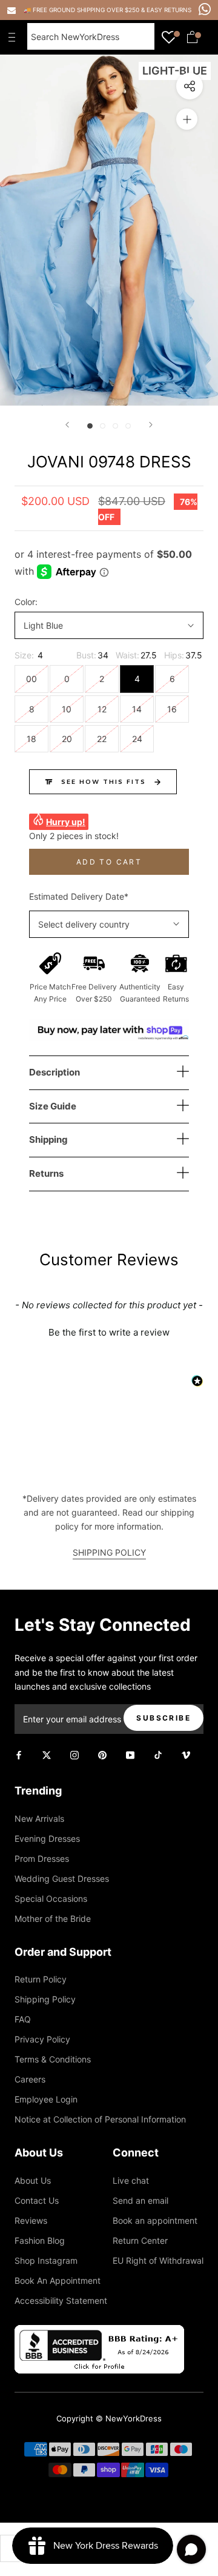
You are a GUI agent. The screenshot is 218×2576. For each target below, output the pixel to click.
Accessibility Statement (61, 2300)
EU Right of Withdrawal (158, 2260)
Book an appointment (155, 2220)
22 (102, 739)
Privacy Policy (42, 2039)
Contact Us (37, 2200)
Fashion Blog (40, 2240)
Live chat (131, 2180)
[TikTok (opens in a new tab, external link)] (158, 1754)
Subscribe (163, 1718)
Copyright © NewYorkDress (109, 2418)
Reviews (31, 2220)
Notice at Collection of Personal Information (100, 2119)
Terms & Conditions (53, 2059)
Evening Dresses (47, 1838)
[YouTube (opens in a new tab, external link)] (130, 1754)
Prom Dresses (42, 1858)
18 (31, 739)
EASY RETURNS (169, 10)
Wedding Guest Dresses (62, 1878)
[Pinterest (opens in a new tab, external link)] (102, 1754)
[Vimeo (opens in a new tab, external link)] (186, 1754)
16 (172, 709)
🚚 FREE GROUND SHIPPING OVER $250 (82, 10)
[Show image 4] (128, 426)
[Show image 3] (115, 426)
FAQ (23, 2019)
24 (137, 739)
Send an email (140, 2200)
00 (31, 679)
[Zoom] (187, 119)
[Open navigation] (15, 37)
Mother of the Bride (53, 1919)
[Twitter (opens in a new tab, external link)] (47, 1754)
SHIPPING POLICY (109, 1552)
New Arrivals (39, 1818)
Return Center (140, 2240)
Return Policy (41, 1979)
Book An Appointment (58, 2280)
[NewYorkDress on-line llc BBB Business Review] (99, 2332)
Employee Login (46, 2099)
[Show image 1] (90, 426)
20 (67, 739)
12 (102, 709)
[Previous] (67, 425)
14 (137, 709)
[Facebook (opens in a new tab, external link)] (19, 1754)
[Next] (151, 425)
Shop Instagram (46, 2260)
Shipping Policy (45, 1999)
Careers (30, 2079)
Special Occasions (51, 1899)
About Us (33, 2180)
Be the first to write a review (109, 1332)
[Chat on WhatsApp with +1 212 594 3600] (205, 9)
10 (67, 709)
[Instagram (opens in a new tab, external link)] (74, 1754)
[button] (109, 1331)
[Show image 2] (103, 426)
